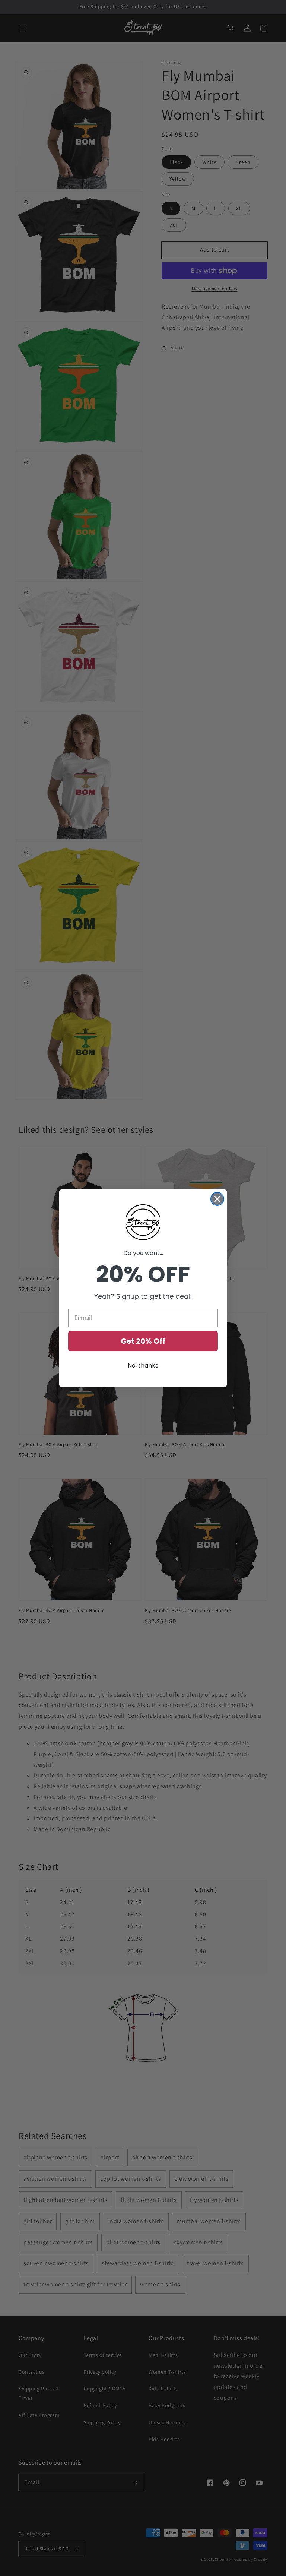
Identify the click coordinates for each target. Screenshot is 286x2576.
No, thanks (143, 1366)
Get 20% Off (143, 1341)
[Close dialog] (217, 1199)
